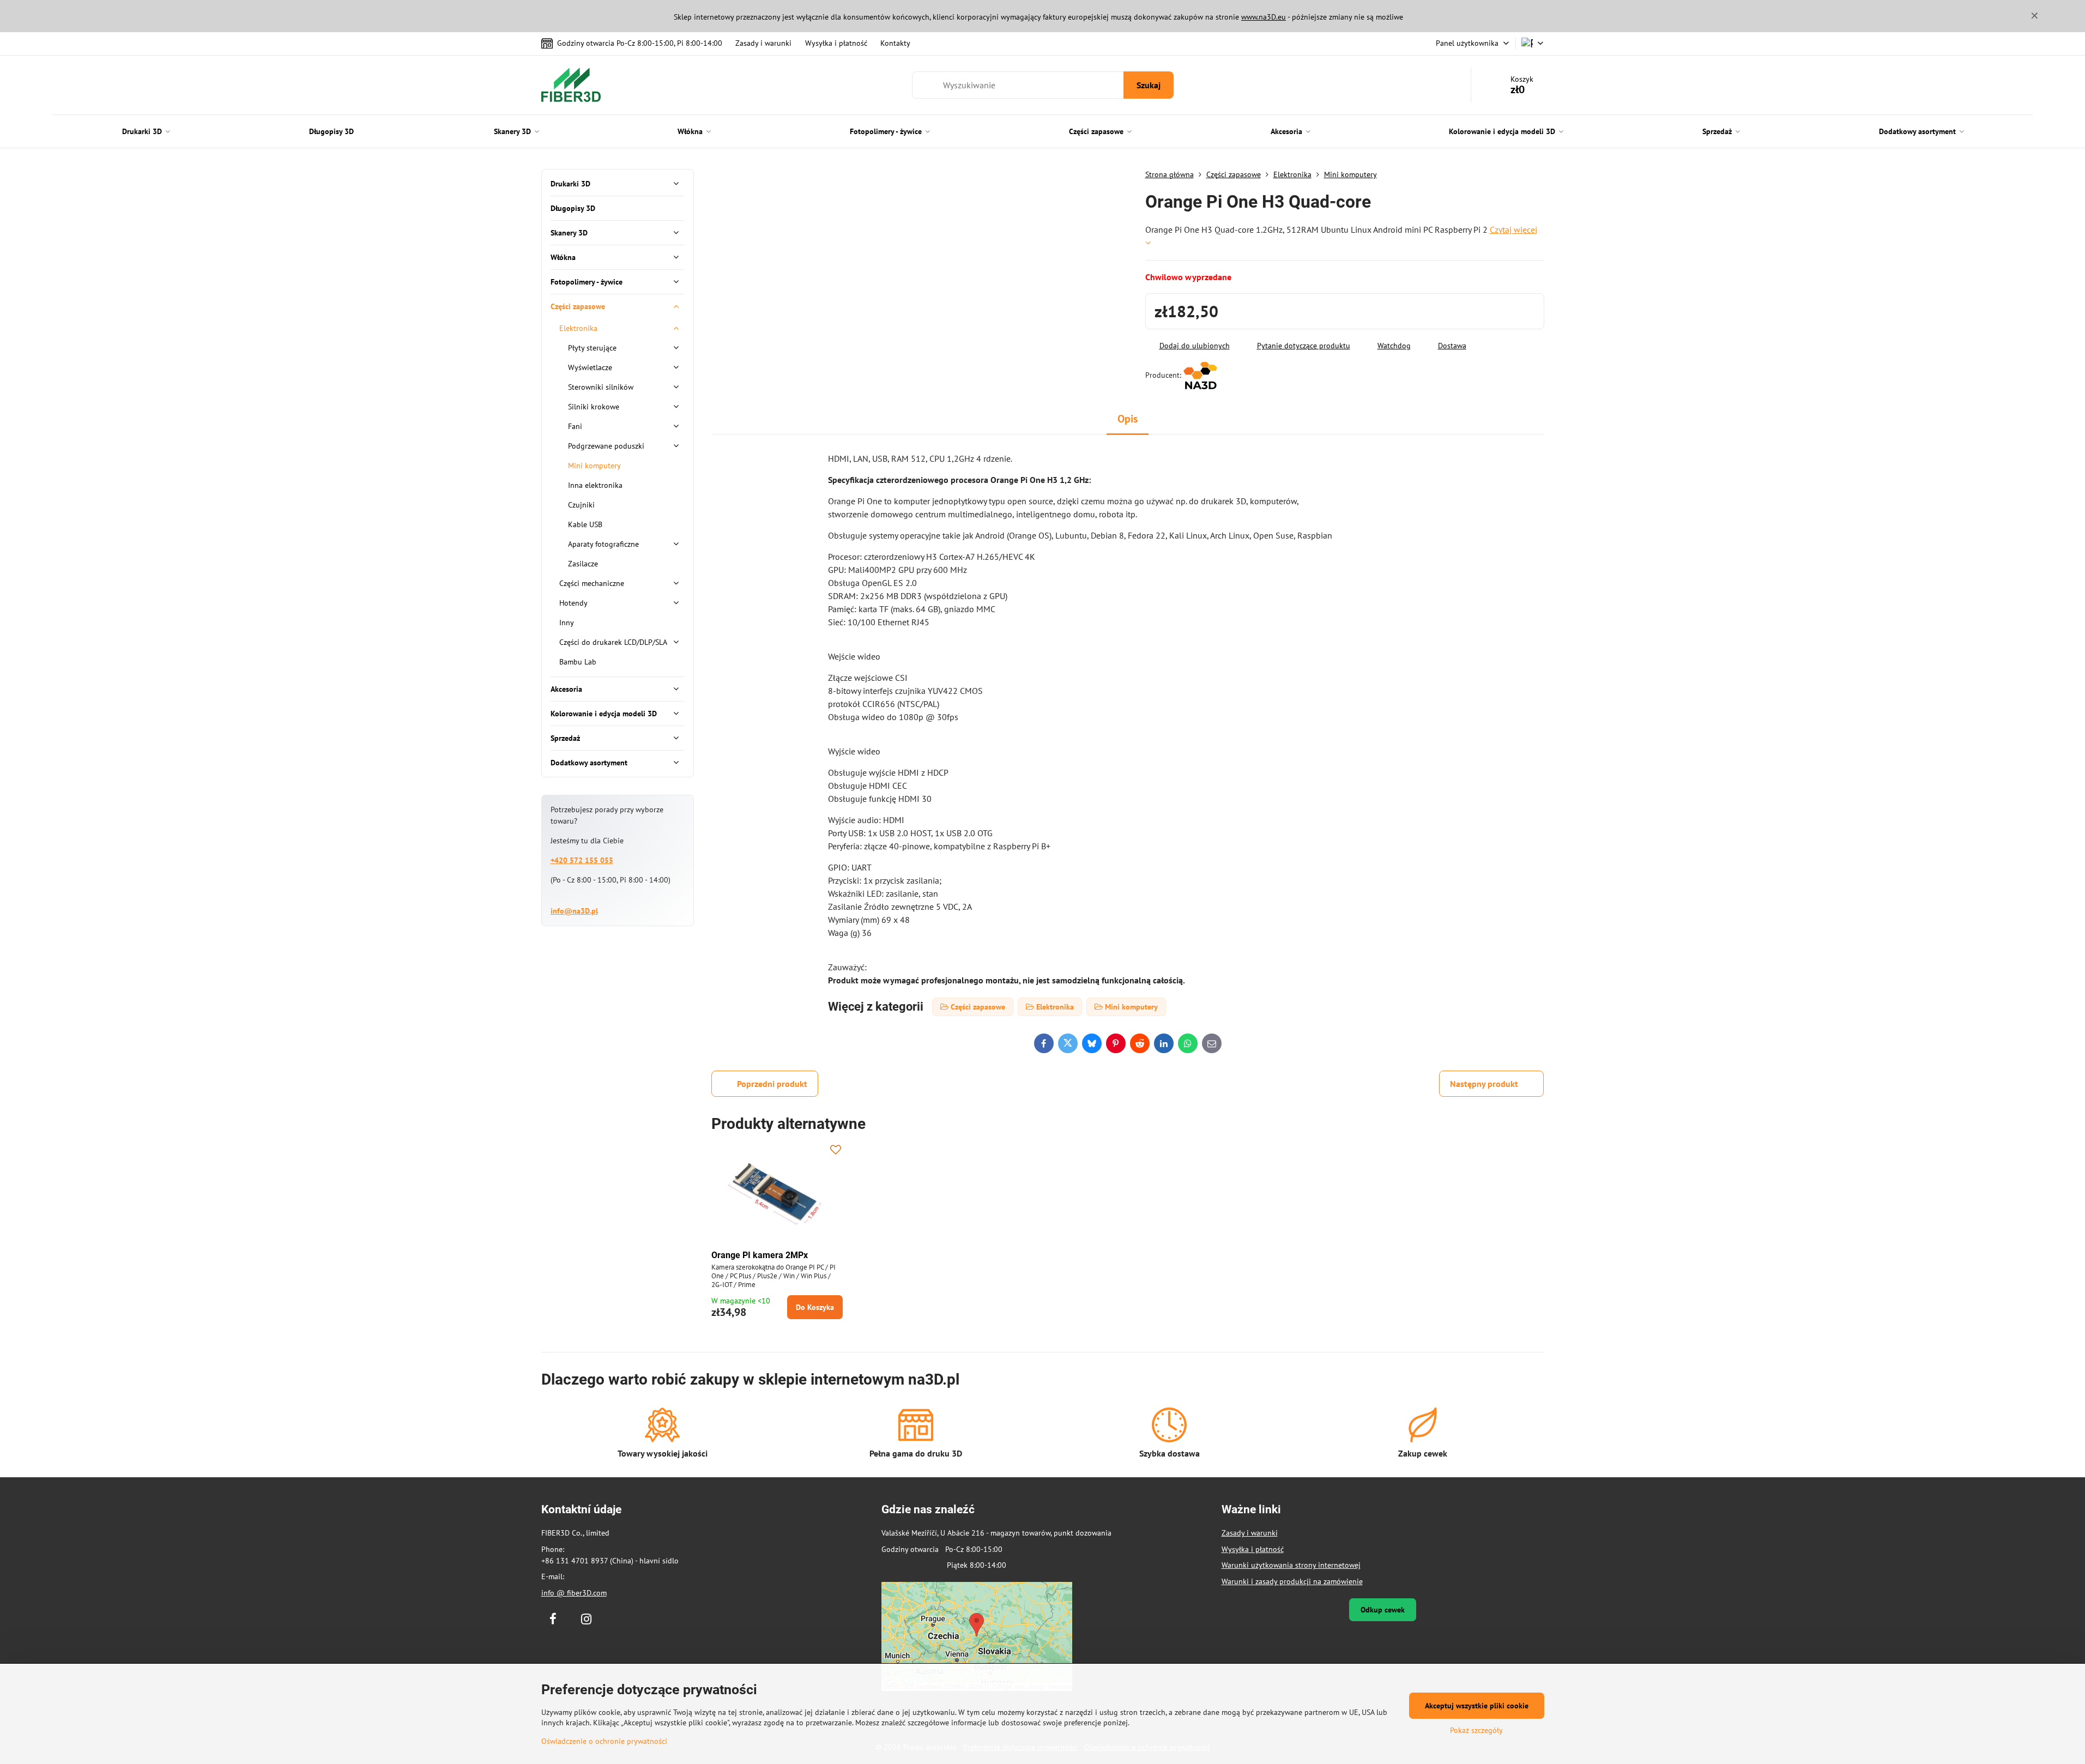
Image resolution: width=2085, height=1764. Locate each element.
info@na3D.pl (574, 911)
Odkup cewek (1383, 1610)
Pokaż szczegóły (1476, 1730)
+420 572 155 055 (582, 860)
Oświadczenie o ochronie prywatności (604, 1741)
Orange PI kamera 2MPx (760, 1255)
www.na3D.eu (1264, 17)
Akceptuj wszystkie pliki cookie (1477, 1706)
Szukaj (1149, 85)
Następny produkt (1484, 1084)
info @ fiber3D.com (574, 1593)
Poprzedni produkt (772, 1084)
